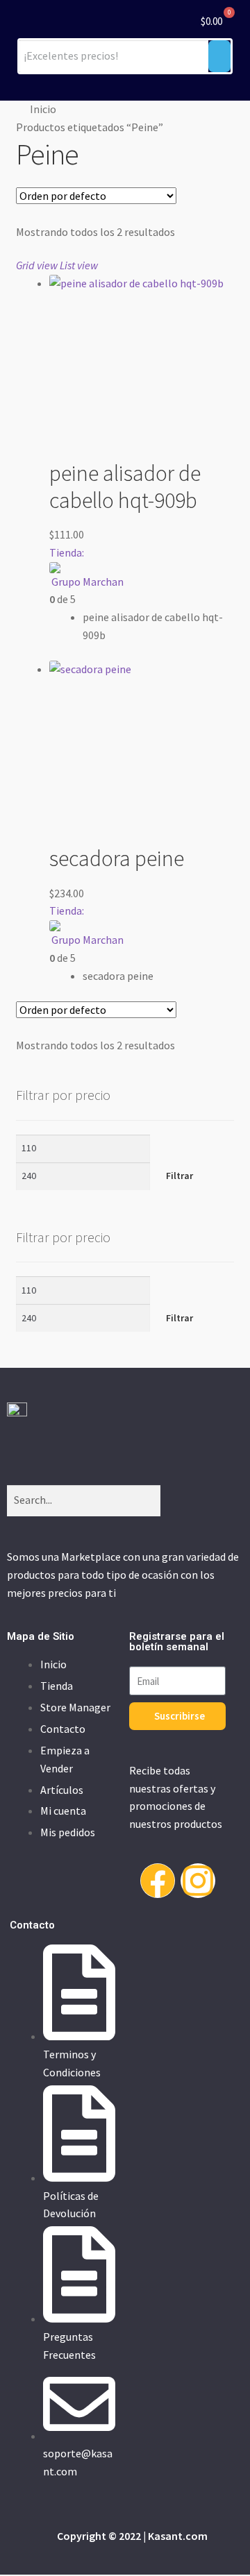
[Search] (178, 1501)
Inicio (43, 109)
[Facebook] (158, 1881)
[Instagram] (198, 1881)
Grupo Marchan (87, 582)
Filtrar (180, 1176)
